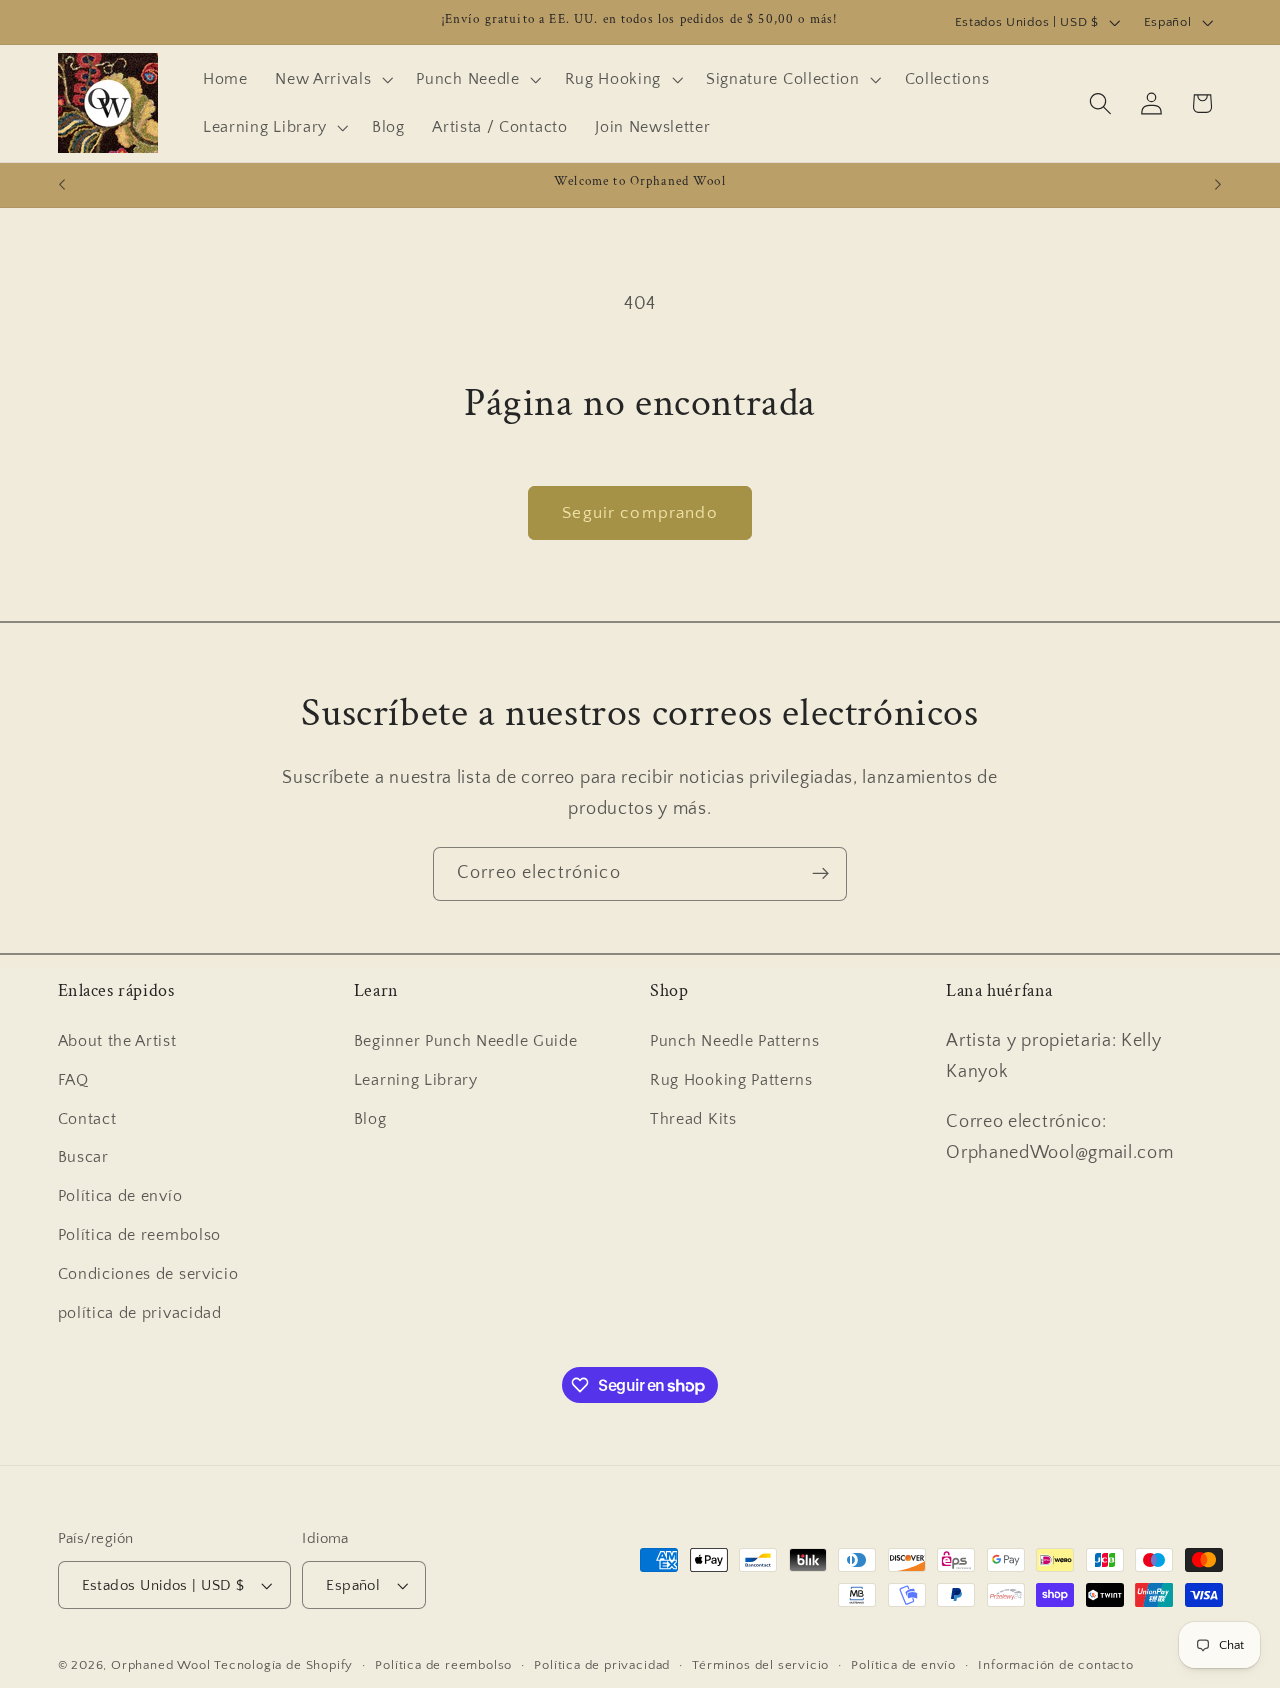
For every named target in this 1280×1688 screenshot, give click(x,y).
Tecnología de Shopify (283, 1665)
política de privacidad (140, 1313)
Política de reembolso (140, 1235)
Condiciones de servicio (148, 1274)
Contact (87, 1119)
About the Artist (117, 1041)
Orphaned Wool (162, 1665)
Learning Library (416, 1080)
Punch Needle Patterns (735, 1041)
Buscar (83, 1157)
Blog (370, 1119)
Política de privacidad (602, 1665)
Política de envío (120, 1196)
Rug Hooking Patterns (731, 1080)
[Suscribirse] (820, 874)
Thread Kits (693, 1119)
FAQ (73, 1080)
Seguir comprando (639, 512)
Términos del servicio (760, 1665)
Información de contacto (1056, 1665)
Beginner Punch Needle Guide (466, 1041)
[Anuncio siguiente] (1218, 185)
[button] (331, 79)
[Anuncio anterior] (62, 185)
